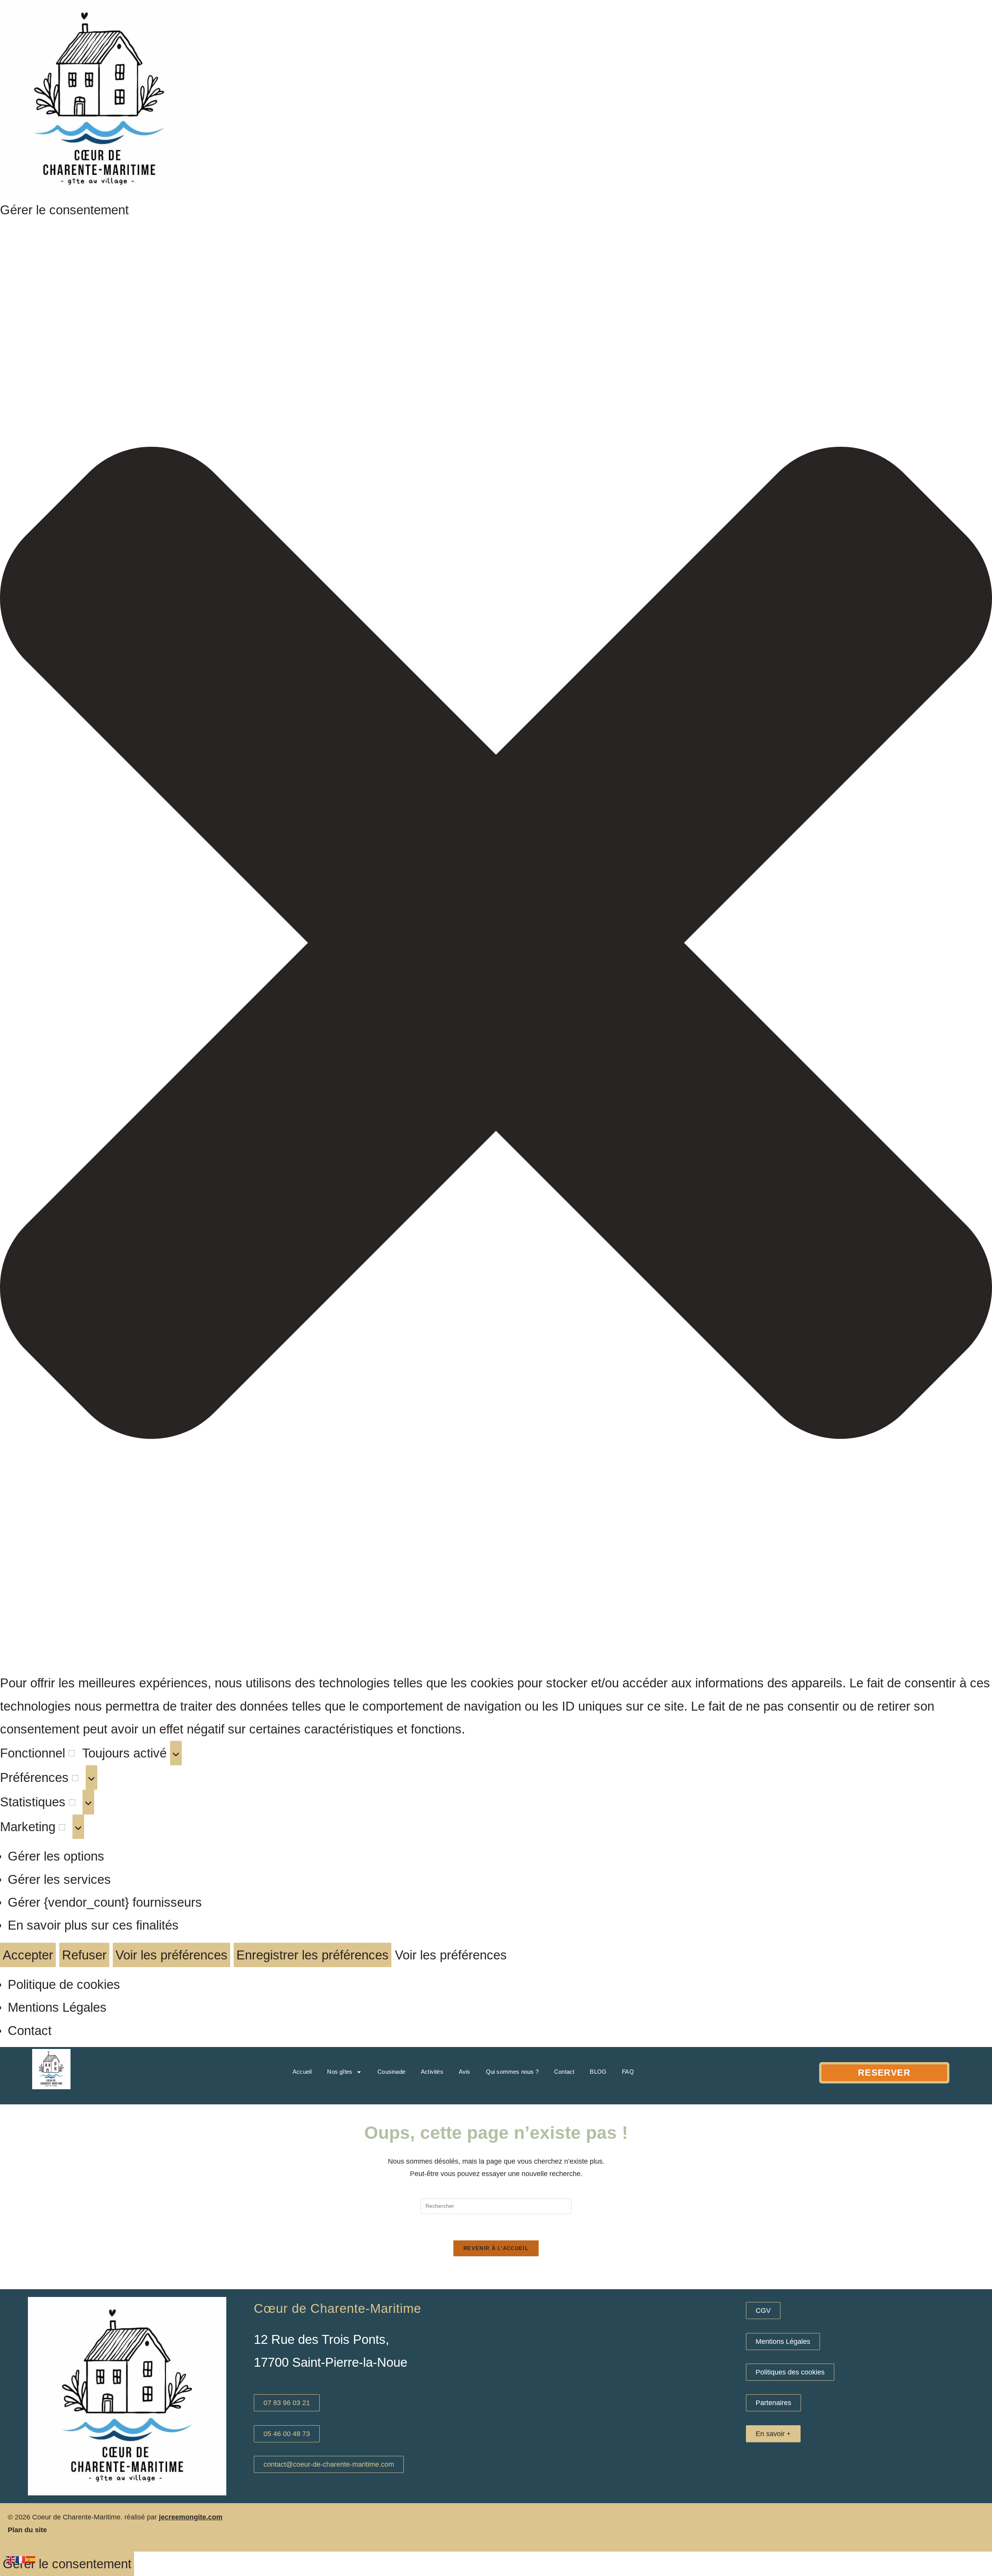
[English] (11, 2559)
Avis (465, 2072)
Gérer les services (59, 1879)
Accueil (302, 2072)
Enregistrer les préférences (313, 1955)
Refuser (84, 1955)
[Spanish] (31, 2559)
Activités (432, 2072)
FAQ (628, 2072)
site (40, 2530)
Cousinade (391, 2072)
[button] (496, 946)
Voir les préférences (171, 1955)
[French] (21, 2559)
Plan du (20, 2530)
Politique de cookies (64, 1984)
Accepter (28, 1955)
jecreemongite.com (191, 2517)
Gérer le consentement (67, 2564)
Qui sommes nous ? (512, 2072)
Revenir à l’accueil (496, 2248)
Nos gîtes (340, 2072)
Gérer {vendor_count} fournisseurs (105, 1902)
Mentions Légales (57, 2007)
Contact (30, 2031)
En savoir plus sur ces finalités (93, 1925)
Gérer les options (56, 1856)
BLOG (598, 2072)
